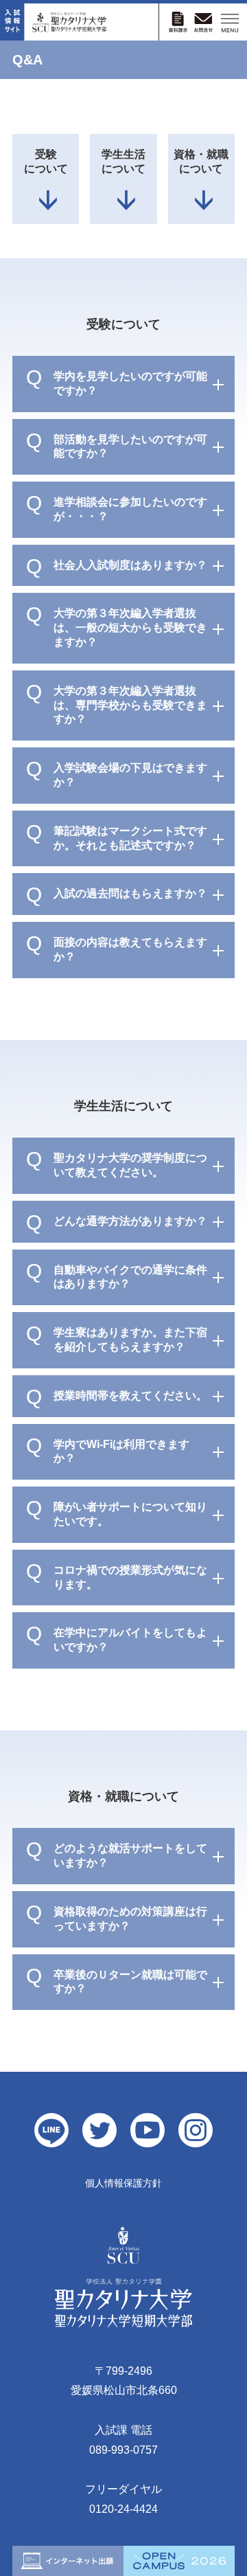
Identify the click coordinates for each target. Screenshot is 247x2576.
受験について (46, 161)
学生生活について (123, 161)
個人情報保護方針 (123, 2183)
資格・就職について (201, 161)
